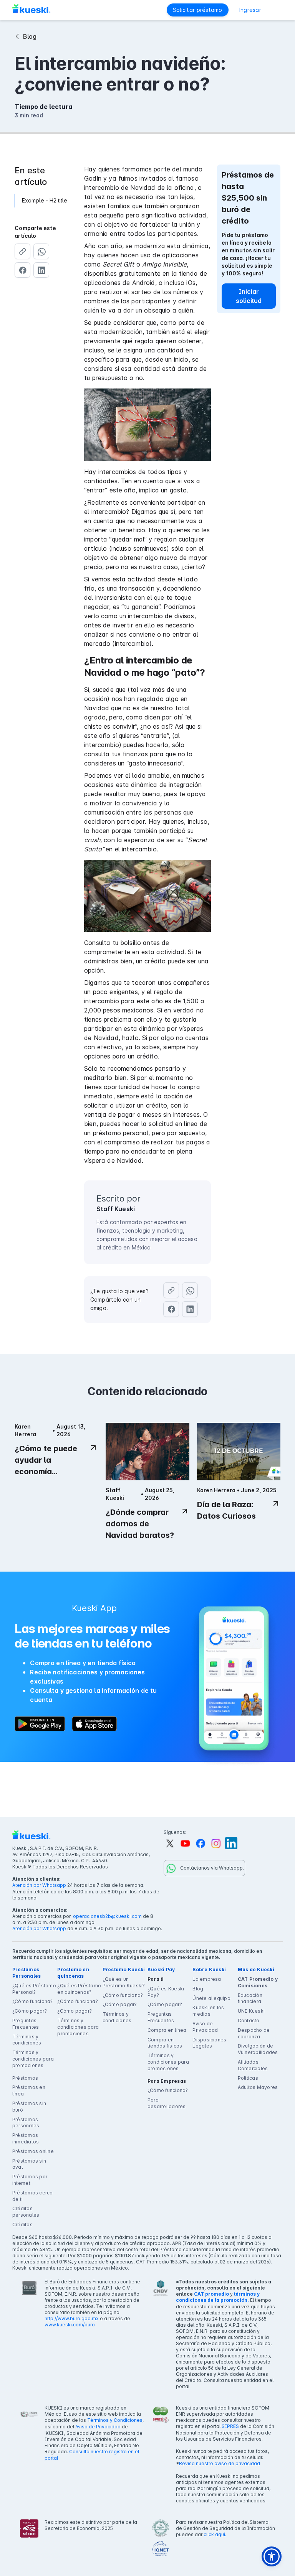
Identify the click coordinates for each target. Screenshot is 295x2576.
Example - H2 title (45, 200)
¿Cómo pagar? (30, 2011)
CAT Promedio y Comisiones (258, 1982)
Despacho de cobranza (254, 2033)
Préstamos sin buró (29, 2107)
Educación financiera (250, 1998)
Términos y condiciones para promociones (33, 2059)
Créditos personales (26, 2212)
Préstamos (25, 2078)
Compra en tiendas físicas (165, 2043)
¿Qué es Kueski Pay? (166, 1992)
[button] (277, 10)
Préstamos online (33, 2151)
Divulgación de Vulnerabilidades (258, 2049)
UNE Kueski (251, 2011)
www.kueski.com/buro (70, 2325)
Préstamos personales (26, 2123)
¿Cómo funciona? (33, 2001)
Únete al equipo (211, 1998)
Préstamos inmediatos (26, 2138)
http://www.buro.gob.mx (72, 2318)
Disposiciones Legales (209, 2043)
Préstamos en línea (29, 2090)
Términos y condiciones (27, 2040)
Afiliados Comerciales (253, 2065)
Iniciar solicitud (249, 296)
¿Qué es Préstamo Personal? (34, 1989)
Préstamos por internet (30, 2180)
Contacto (249, 2020)
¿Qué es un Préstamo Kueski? (124, 1982)
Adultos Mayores (258, 2087)
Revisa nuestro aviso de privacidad (220, 2463)
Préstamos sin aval (29, 2164)
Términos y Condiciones (115, 2420)
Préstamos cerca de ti (33, 2196)
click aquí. (215, 2534)
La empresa (207, 1979)
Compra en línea (167, 2030)
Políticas (248, 2078)
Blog (198, 1989)
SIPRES (230, 2426)
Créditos (22, 2225)
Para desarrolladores (167, 2103)
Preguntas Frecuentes (26, 2024)
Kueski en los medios (208, 2011)
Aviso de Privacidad (205, 2027)
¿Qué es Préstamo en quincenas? (79, 1989)
